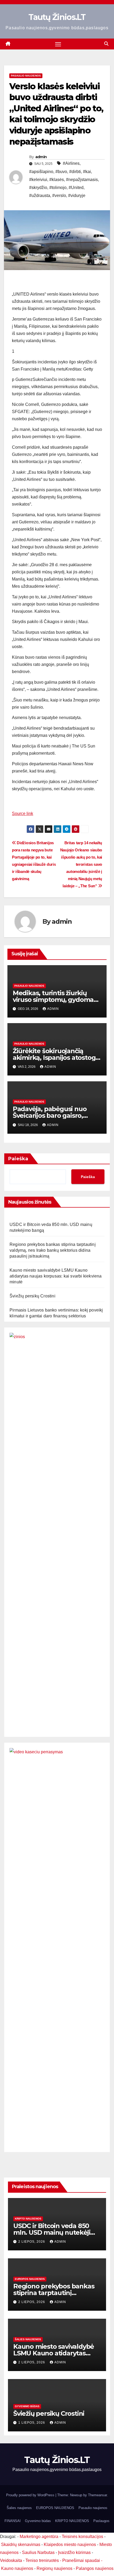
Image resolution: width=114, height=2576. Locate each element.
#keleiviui (38, 180)
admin (41, 157)
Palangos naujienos (95, 2568)
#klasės (57, 180)
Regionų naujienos (54, 2568)
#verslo (59, 196)
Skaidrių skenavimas (21, 2545)
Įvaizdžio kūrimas (74, 2552)
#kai (87, 172)
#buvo (61, 172)
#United (76, 188)
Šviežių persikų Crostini (32, 1296)
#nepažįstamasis (82, 180)
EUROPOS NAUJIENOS (30, 2279)
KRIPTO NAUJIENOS (28, 2219)
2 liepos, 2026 (32, 2242)
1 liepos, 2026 (32, 2423)
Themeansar (97, 2495)
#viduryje (77, 196)
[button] (106, 44)
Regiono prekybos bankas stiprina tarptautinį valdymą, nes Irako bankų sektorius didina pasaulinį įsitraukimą (53, 1250)
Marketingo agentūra (39, 2537)
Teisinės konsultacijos (82, 2537)
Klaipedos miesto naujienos (70, 2545)
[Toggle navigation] (58, 44)
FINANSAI (13, 2521)
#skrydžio (38, 188)
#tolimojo (58, 188)
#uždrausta (40, 196)
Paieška (18, 1159)
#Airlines (71, 163)
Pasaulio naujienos (26, 76)
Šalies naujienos (28, 2339)
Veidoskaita (11, 2560)
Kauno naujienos (17, 2568)
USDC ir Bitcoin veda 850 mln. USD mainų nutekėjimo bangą (57, 2232)
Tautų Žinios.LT (57, 17)
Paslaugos (101, 2521)
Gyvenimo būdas (27, 2406)
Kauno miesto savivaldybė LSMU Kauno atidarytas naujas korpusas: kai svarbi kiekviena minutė (56, 1276)
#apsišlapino (41, 172)
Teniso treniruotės (42, 2560)
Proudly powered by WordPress (31, 2495)
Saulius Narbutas (38, 2552)
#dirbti (75, 172)
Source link (23, 814)
